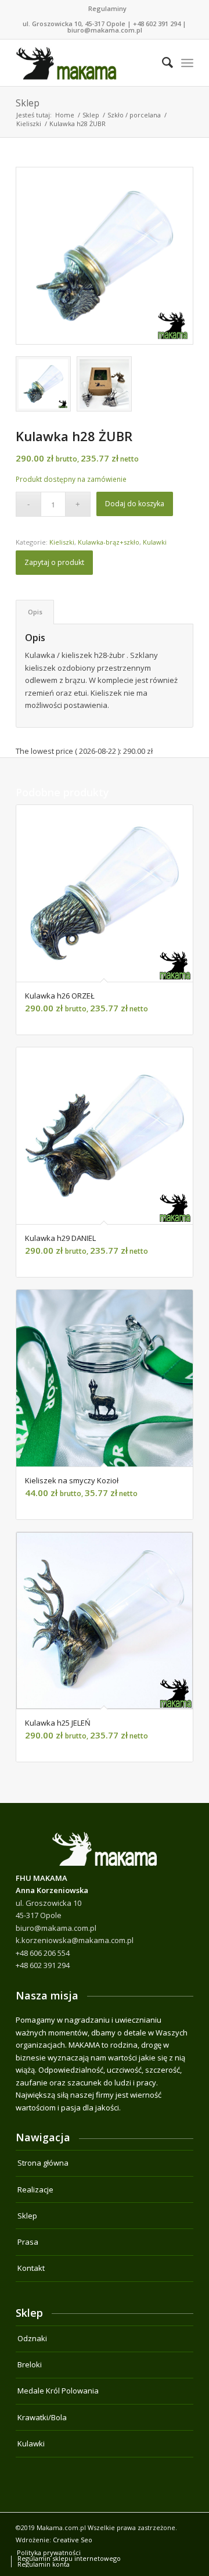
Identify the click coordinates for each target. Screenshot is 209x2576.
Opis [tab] (35, 612)
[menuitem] (107, 9)
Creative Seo (73, 2540)
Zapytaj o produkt (54, 562)
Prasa (28, 2242)
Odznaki (32, 2338)
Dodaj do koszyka (135, 504)
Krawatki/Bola (42, 2417)
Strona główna (43, 2163)
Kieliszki (62, 542)
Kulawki (155, 542)
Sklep (28, 103)
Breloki (30, 2364)
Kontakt (31, 2268)
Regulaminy (107, 8)
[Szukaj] (162, 63)
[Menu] (187, 63)
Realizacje (35, 2189)
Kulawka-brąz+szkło (109, 542)
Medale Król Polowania (58, 2391)
